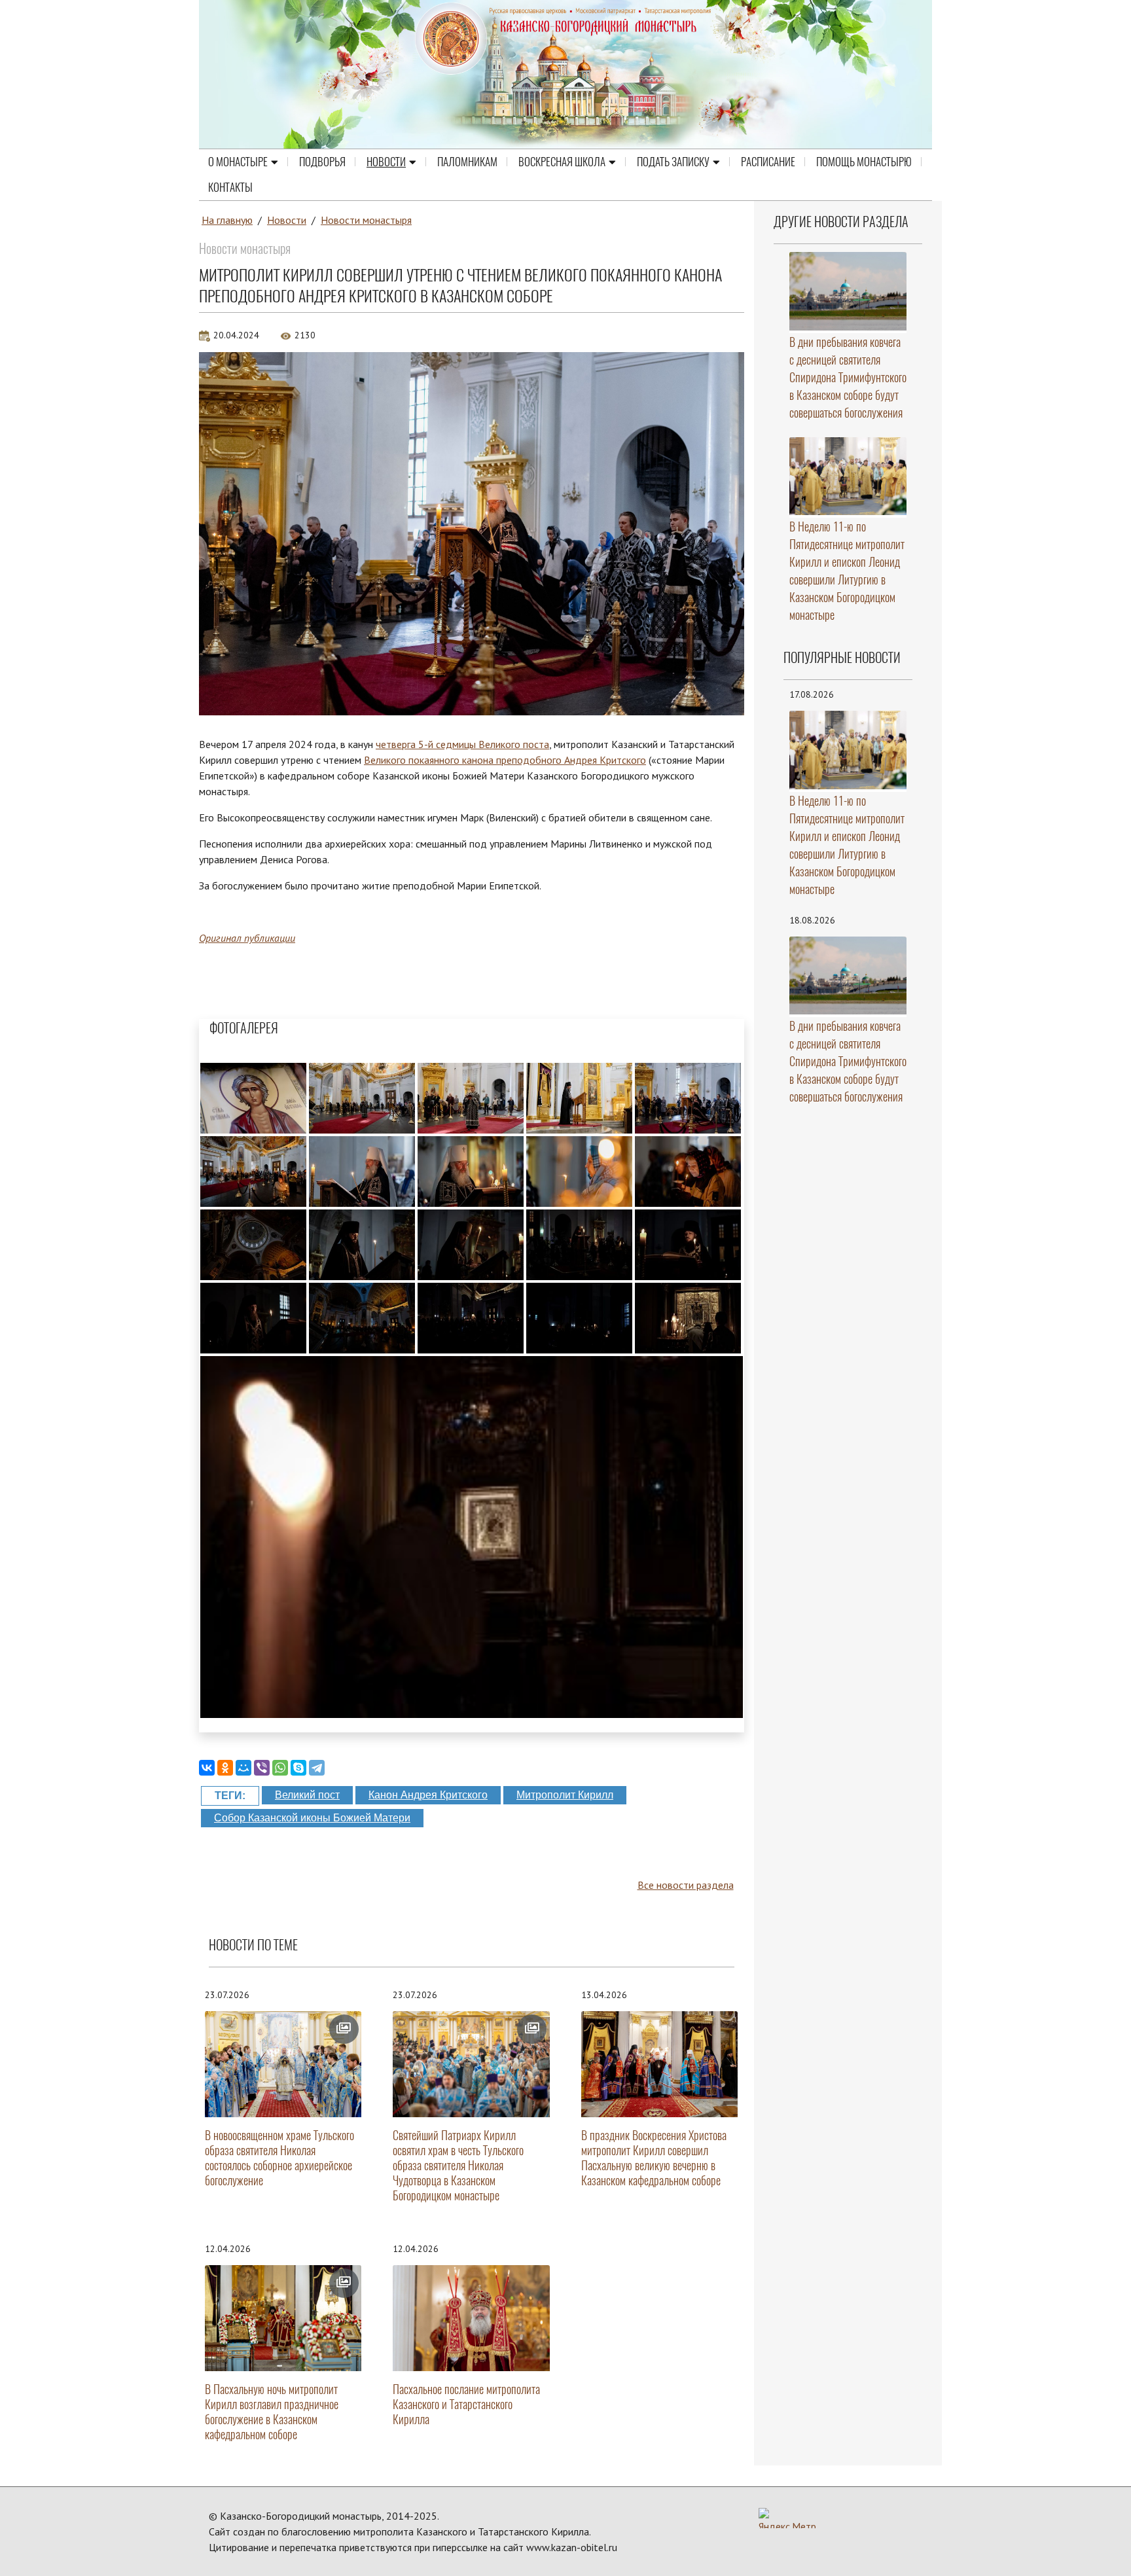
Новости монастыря (366, 220)
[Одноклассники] (225, 1768)
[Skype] (298, 1768)
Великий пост (307, 1795)
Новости (386, 162)
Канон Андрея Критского (428, 1795)
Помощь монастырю (864, 162)
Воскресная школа (562, 162)
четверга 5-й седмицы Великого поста (462, 744)
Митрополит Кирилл (565, 1795)
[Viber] (262, 1768)
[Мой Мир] (243, 1768)
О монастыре (238, 162)
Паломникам (467, 162)
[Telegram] (317, 1768)
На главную (227, 220)
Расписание (768, 162)
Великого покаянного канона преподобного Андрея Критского (505, 760)
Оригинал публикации (247, 938)
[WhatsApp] (280, 1768)
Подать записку (673, 162)
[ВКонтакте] (207, 1768)
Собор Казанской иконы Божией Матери (312, 1818)
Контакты (230, 187)
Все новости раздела (686, 1885)
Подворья (322, 162)
